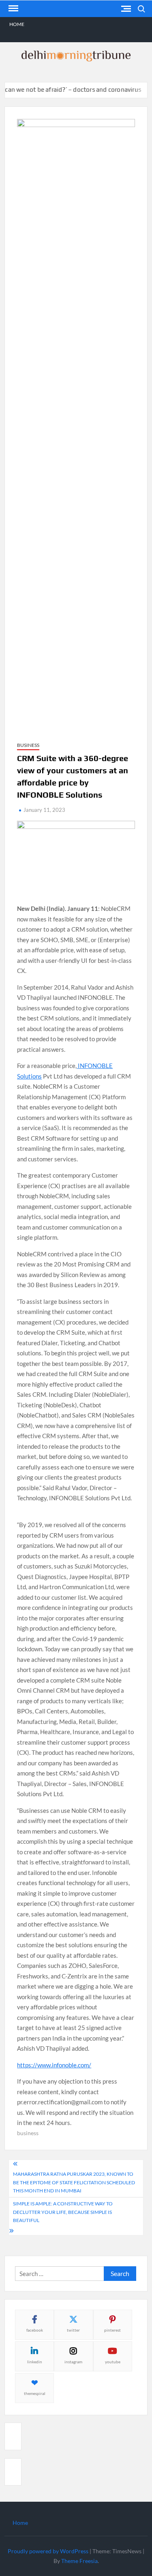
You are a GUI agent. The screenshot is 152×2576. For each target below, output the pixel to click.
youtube (113, 2362)
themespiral (35, 2393)
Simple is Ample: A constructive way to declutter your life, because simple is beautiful (63, 2212)
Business (28, 745)
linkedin (35, 2362)
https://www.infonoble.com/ (54, 2065)
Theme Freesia (79, 2561)
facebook (35, 2330)
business (28, 2133)
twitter (73, 2330)
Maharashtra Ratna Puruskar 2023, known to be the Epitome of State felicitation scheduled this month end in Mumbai (74, 2182)
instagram (73, 2362)
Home (17, 24)
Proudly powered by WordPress (48, 2551)
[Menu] (13, 9)
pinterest (112, 2330)
